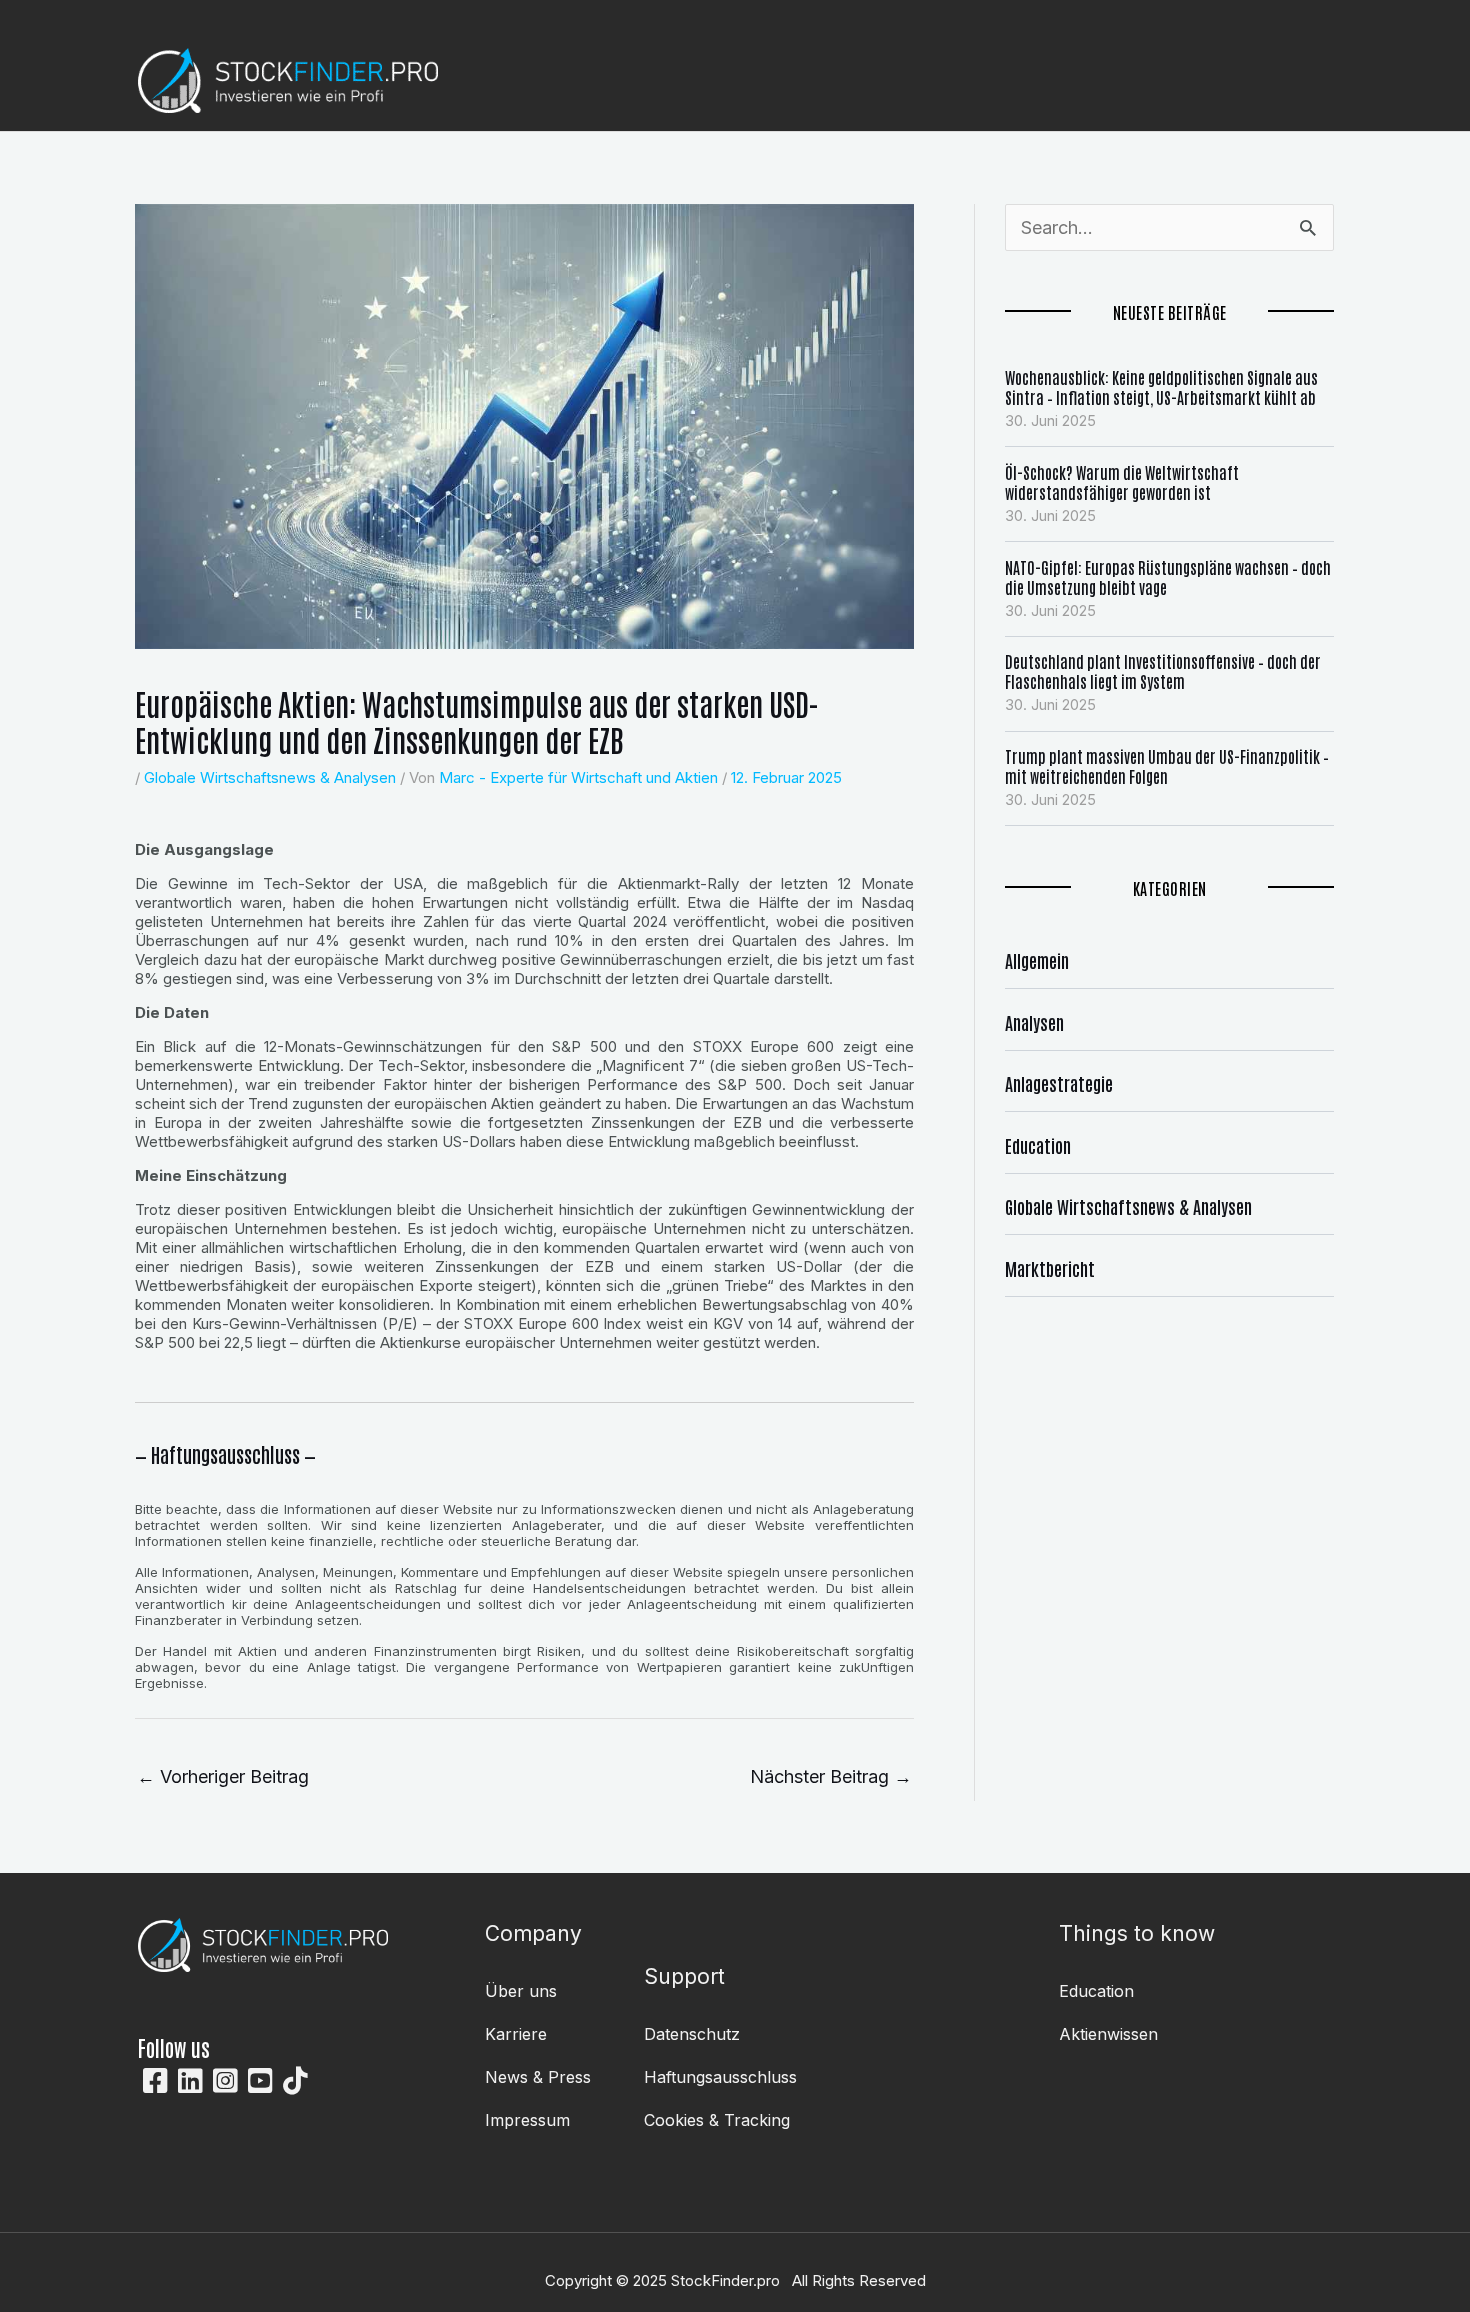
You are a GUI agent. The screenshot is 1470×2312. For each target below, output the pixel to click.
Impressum (527, 2120)
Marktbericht (1050, 1268)
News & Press (538, 2077)
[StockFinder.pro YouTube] (260, 2081)
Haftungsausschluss (720, 2077)
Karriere (516, 2034)
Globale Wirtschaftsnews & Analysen (270, 777)
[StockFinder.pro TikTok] (295, 2081)
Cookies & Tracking (717, 2120)
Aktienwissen (1108, 2034)
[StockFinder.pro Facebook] (155, 2081)
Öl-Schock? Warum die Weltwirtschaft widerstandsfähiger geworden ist (1122, 482)
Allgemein (1037, 960)
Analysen (1034, 1022)
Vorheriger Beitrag (223, 1776)
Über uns (521, 1991)
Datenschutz (692, 2034)
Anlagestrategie (1059, 1083)
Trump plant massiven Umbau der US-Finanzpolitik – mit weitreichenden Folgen (1167, 766)
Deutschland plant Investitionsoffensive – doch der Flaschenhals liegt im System (1163, 671)
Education (1038, 1145)
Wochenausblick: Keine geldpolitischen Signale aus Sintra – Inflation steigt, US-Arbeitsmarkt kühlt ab (1161, 387)
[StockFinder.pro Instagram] (225, 2081)
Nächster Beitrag (831, 1776)
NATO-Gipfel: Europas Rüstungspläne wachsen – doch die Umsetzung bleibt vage (1168, 577)
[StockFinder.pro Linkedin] (190, 2081)
